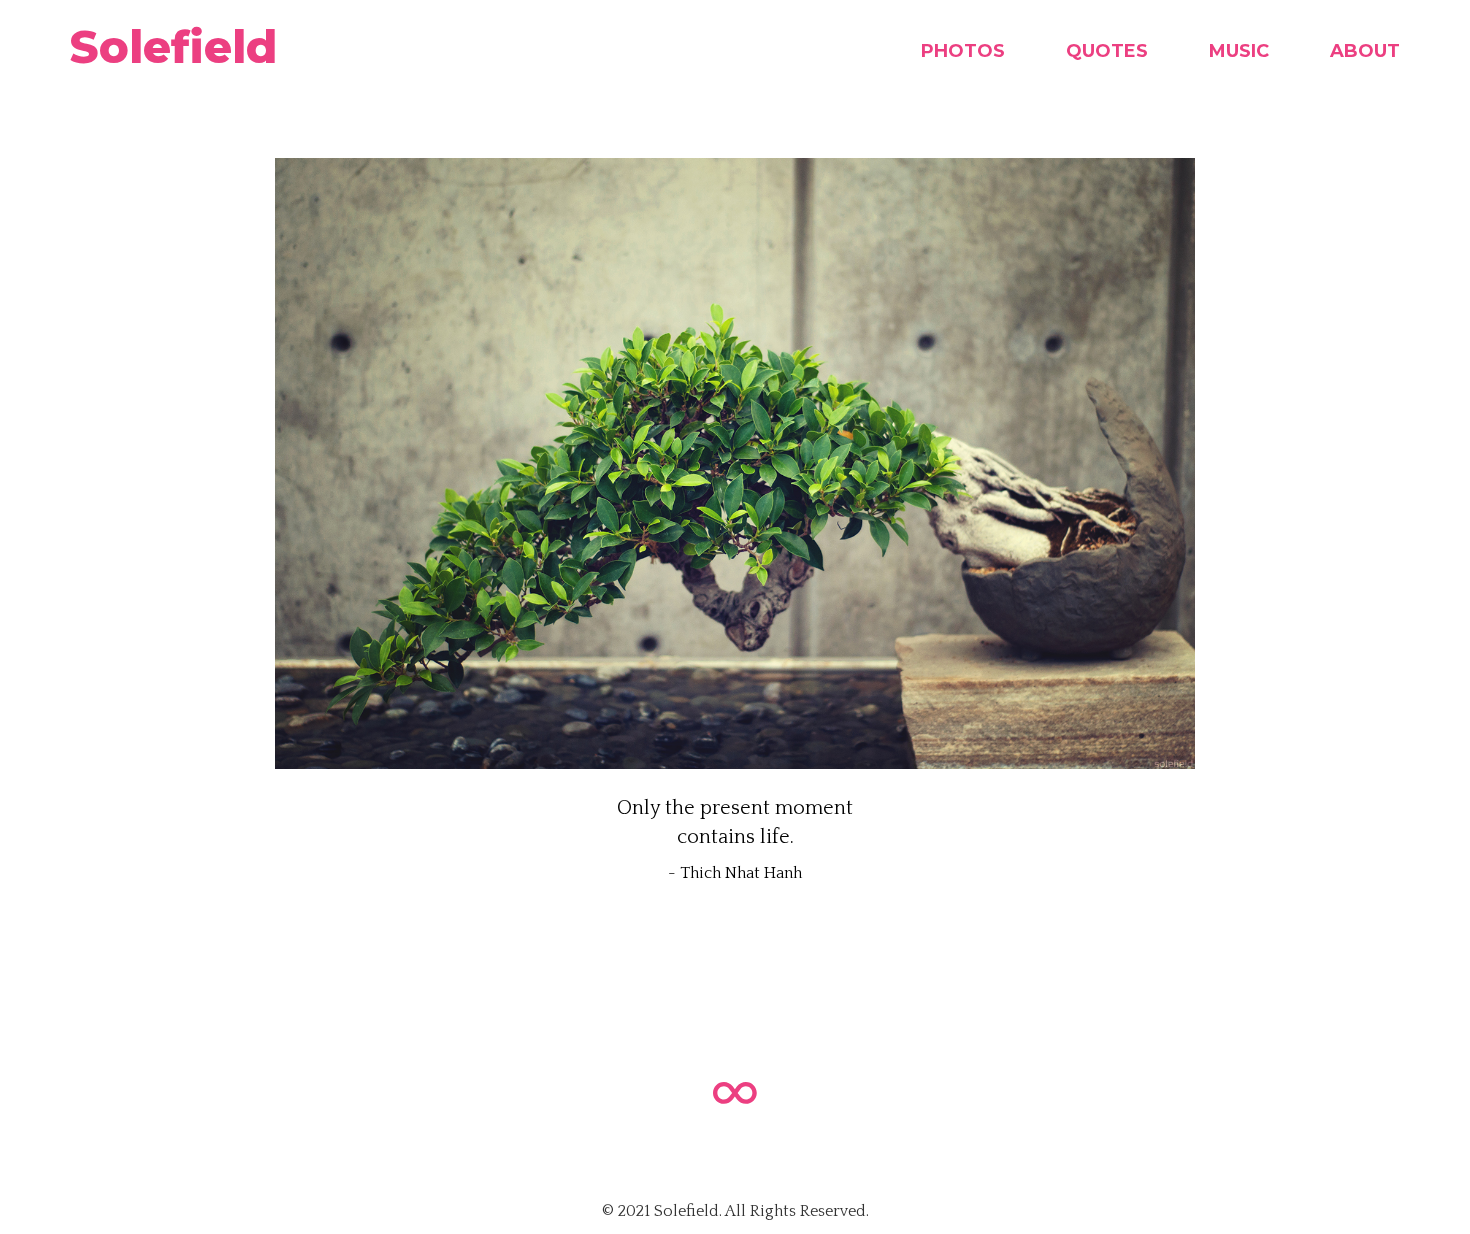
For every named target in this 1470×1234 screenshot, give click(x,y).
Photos (963, 51)
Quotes (1107, 51)
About (1365, 51)
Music (1239, 51)
